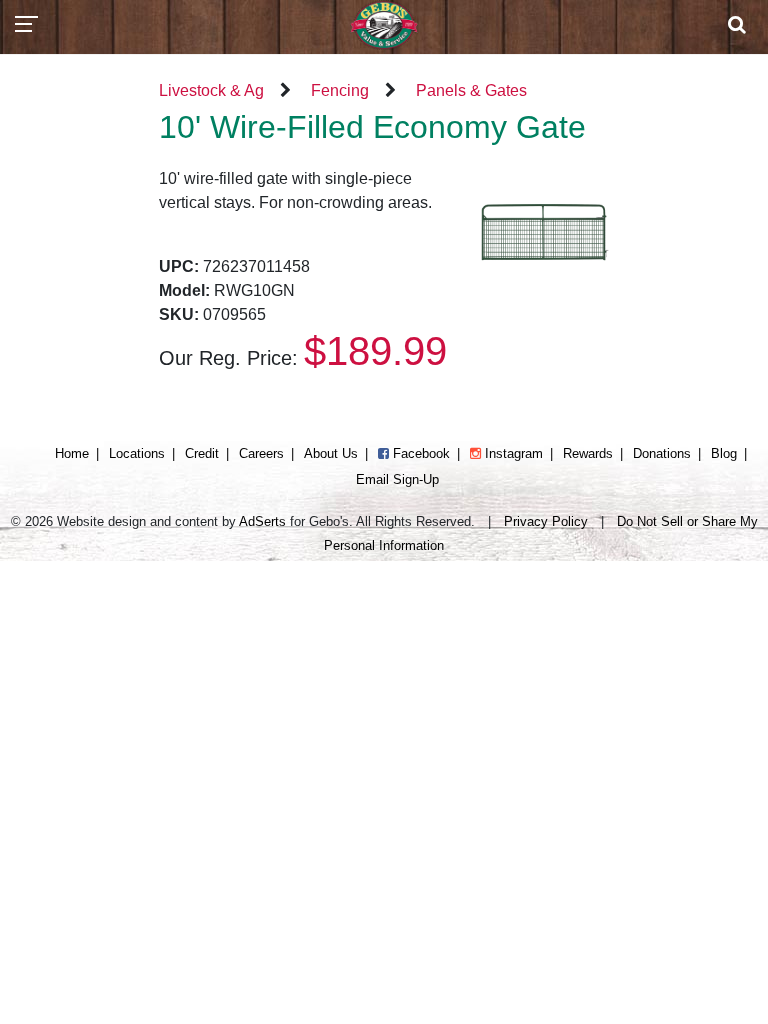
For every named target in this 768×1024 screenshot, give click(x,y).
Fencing (340, 90)
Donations (662, 453)
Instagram (512, 453)
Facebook (419, 453)
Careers (261, 453)
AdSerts (262, 521)
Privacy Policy (546, 521)
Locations (137, 453)
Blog (724, 453)
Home (72, 453)
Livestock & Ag (211, 90)
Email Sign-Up (397, 479)
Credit (202, 453)
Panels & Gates (471, 90)
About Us (331, 453)
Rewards (588, 453)
